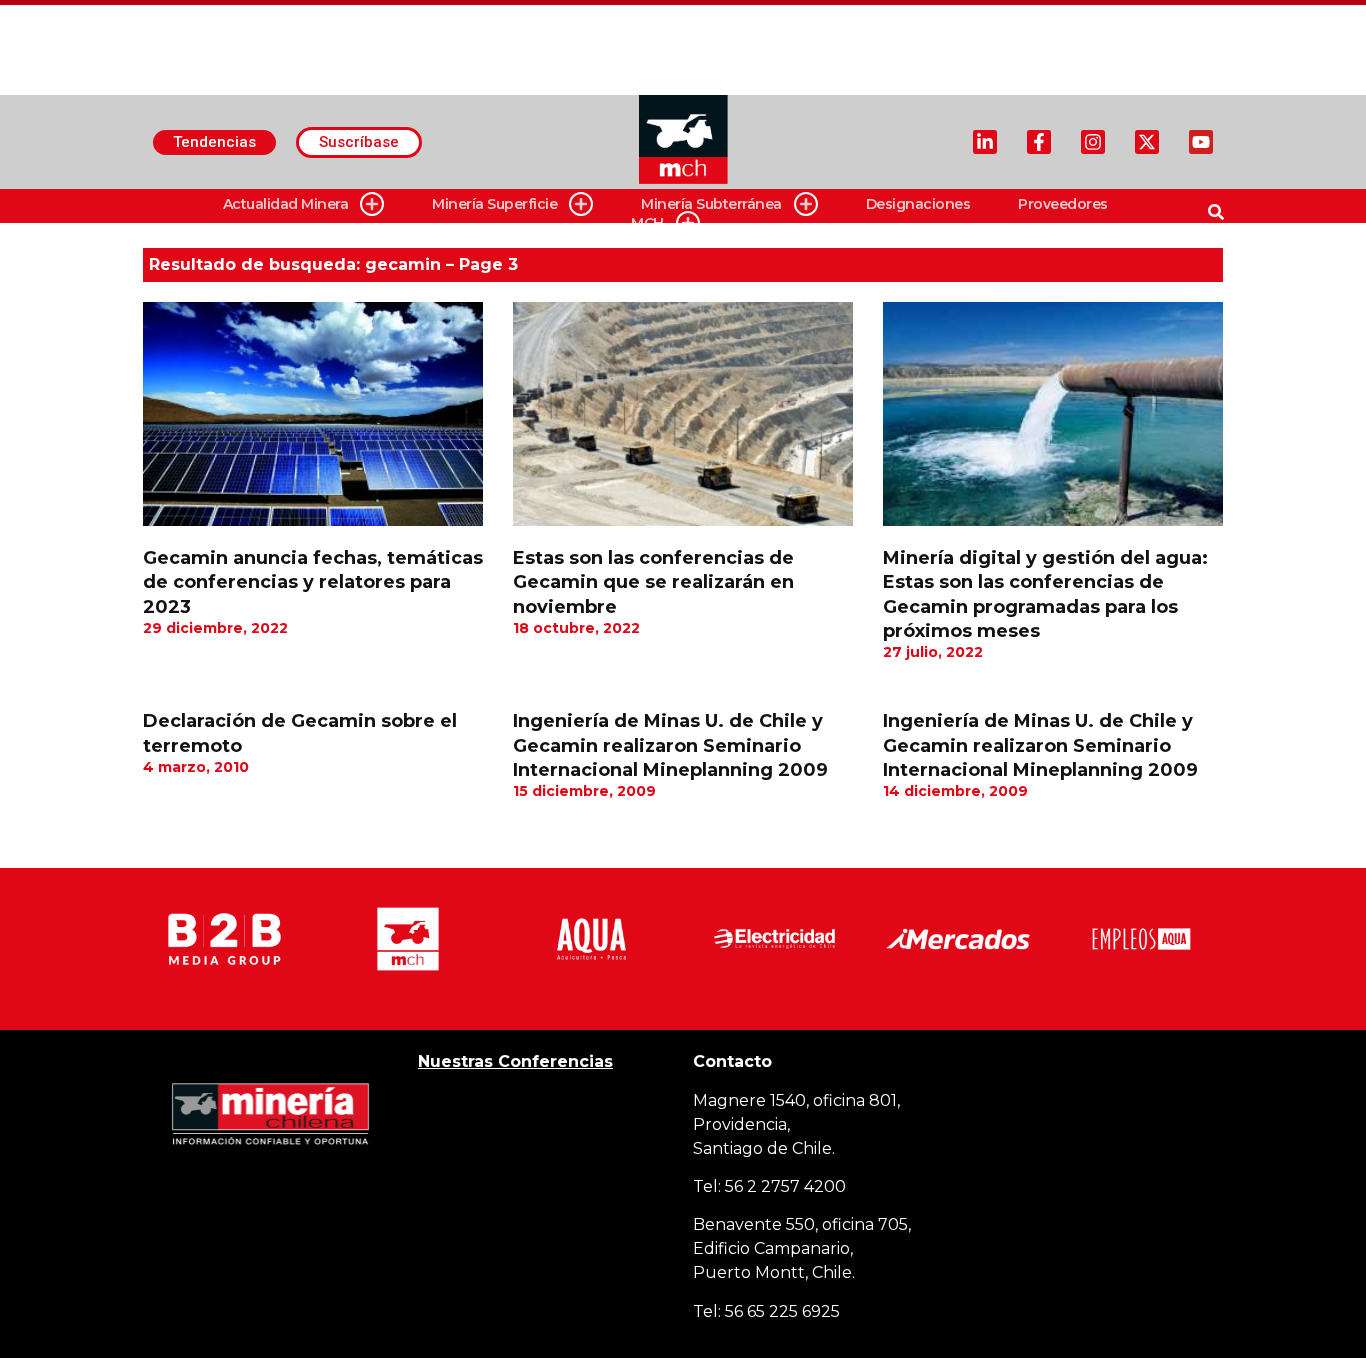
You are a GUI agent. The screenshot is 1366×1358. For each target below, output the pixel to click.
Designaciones (918, 204)
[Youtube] (1201, 142)
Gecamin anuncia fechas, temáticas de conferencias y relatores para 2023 (313, 582)
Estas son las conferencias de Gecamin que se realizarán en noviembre (653, 582)
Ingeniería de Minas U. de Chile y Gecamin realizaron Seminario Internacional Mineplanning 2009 (670, 745)
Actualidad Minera (286, 204)
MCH (647, 223)
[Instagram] (1093, 142)
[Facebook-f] (1039, 142)
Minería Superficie (494, 204)
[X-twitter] (1147, 142)
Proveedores (1063, 204)
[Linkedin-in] (985, 142)
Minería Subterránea (711, 204)
